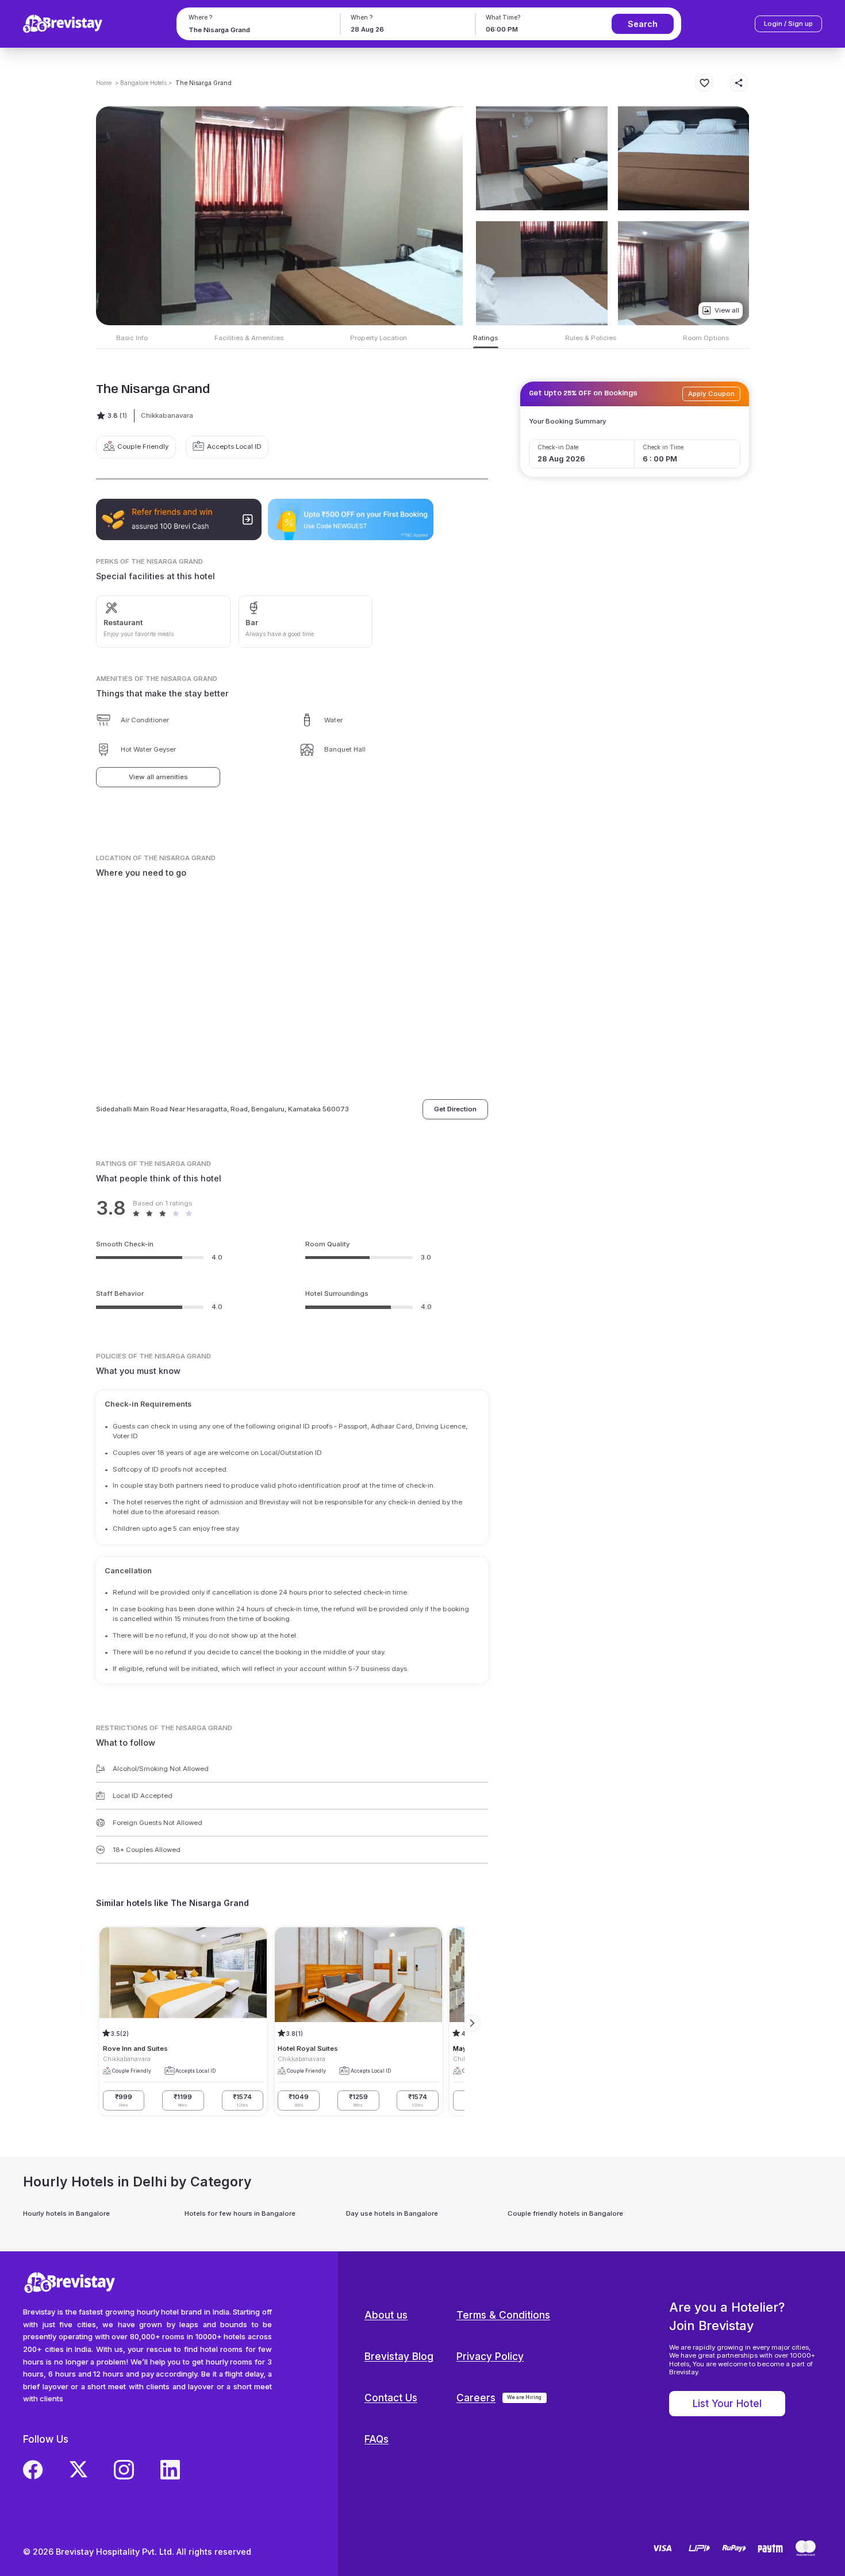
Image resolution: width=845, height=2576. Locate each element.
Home (104, 83)
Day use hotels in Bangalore (392, 2213)
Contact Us (391, 2398)
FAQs (377, 2439)
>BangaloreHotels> (143, 83)
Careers (476, 2398)
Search (643, 24)
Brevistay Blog (399, 2356)
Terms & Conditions (503, 2315)
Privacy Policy (490, 2356)
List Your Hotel (727, 2403)
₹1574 (242, 2100)
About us (386, 2315)
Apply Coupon (711, 394)
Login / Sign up (788, 24)
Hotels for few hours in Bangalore (240, 2213)
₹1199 (183, 2100)
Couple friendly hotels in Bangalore (565, 2213)
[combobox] (256, 30)
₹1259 (358, 2100)
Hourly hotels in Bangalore (66, 2213)
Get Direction (455, 1109)
